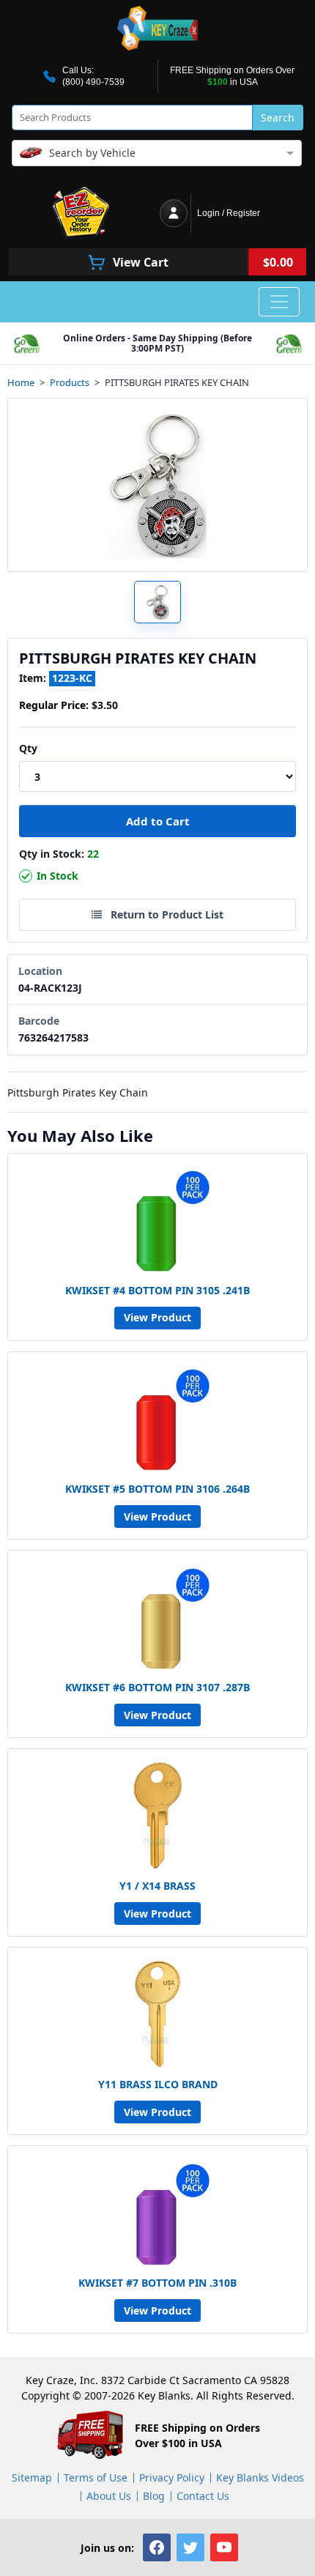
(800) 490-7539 (93, 82)
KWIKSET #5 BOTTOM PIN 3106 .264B (157, 1489)
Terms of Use (96, 2477)
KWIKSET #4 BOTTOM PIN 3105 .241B (157, 1290)
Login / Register (229, 213)
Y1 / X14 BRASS (157, 1886)
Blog (154, 2496)
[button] (157, 2547)
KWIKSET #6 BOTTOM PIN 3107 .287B (157, 1687)
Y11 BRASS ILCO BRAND (158, 2084)
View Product (157, 1317)
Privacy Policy (172, 2477)
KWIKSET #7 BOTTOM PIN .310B (157, 2283)
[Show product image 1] (157, 602)
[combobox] (157, 152)
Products (70, 383)
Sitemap (32, 2477)
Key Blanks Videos (260, 2477)
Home (21, 383)
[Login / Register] (174, 213)
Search (278, 118)
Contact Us (203, 2496)
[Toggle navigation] (279, 302)
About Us (109, 2496)
